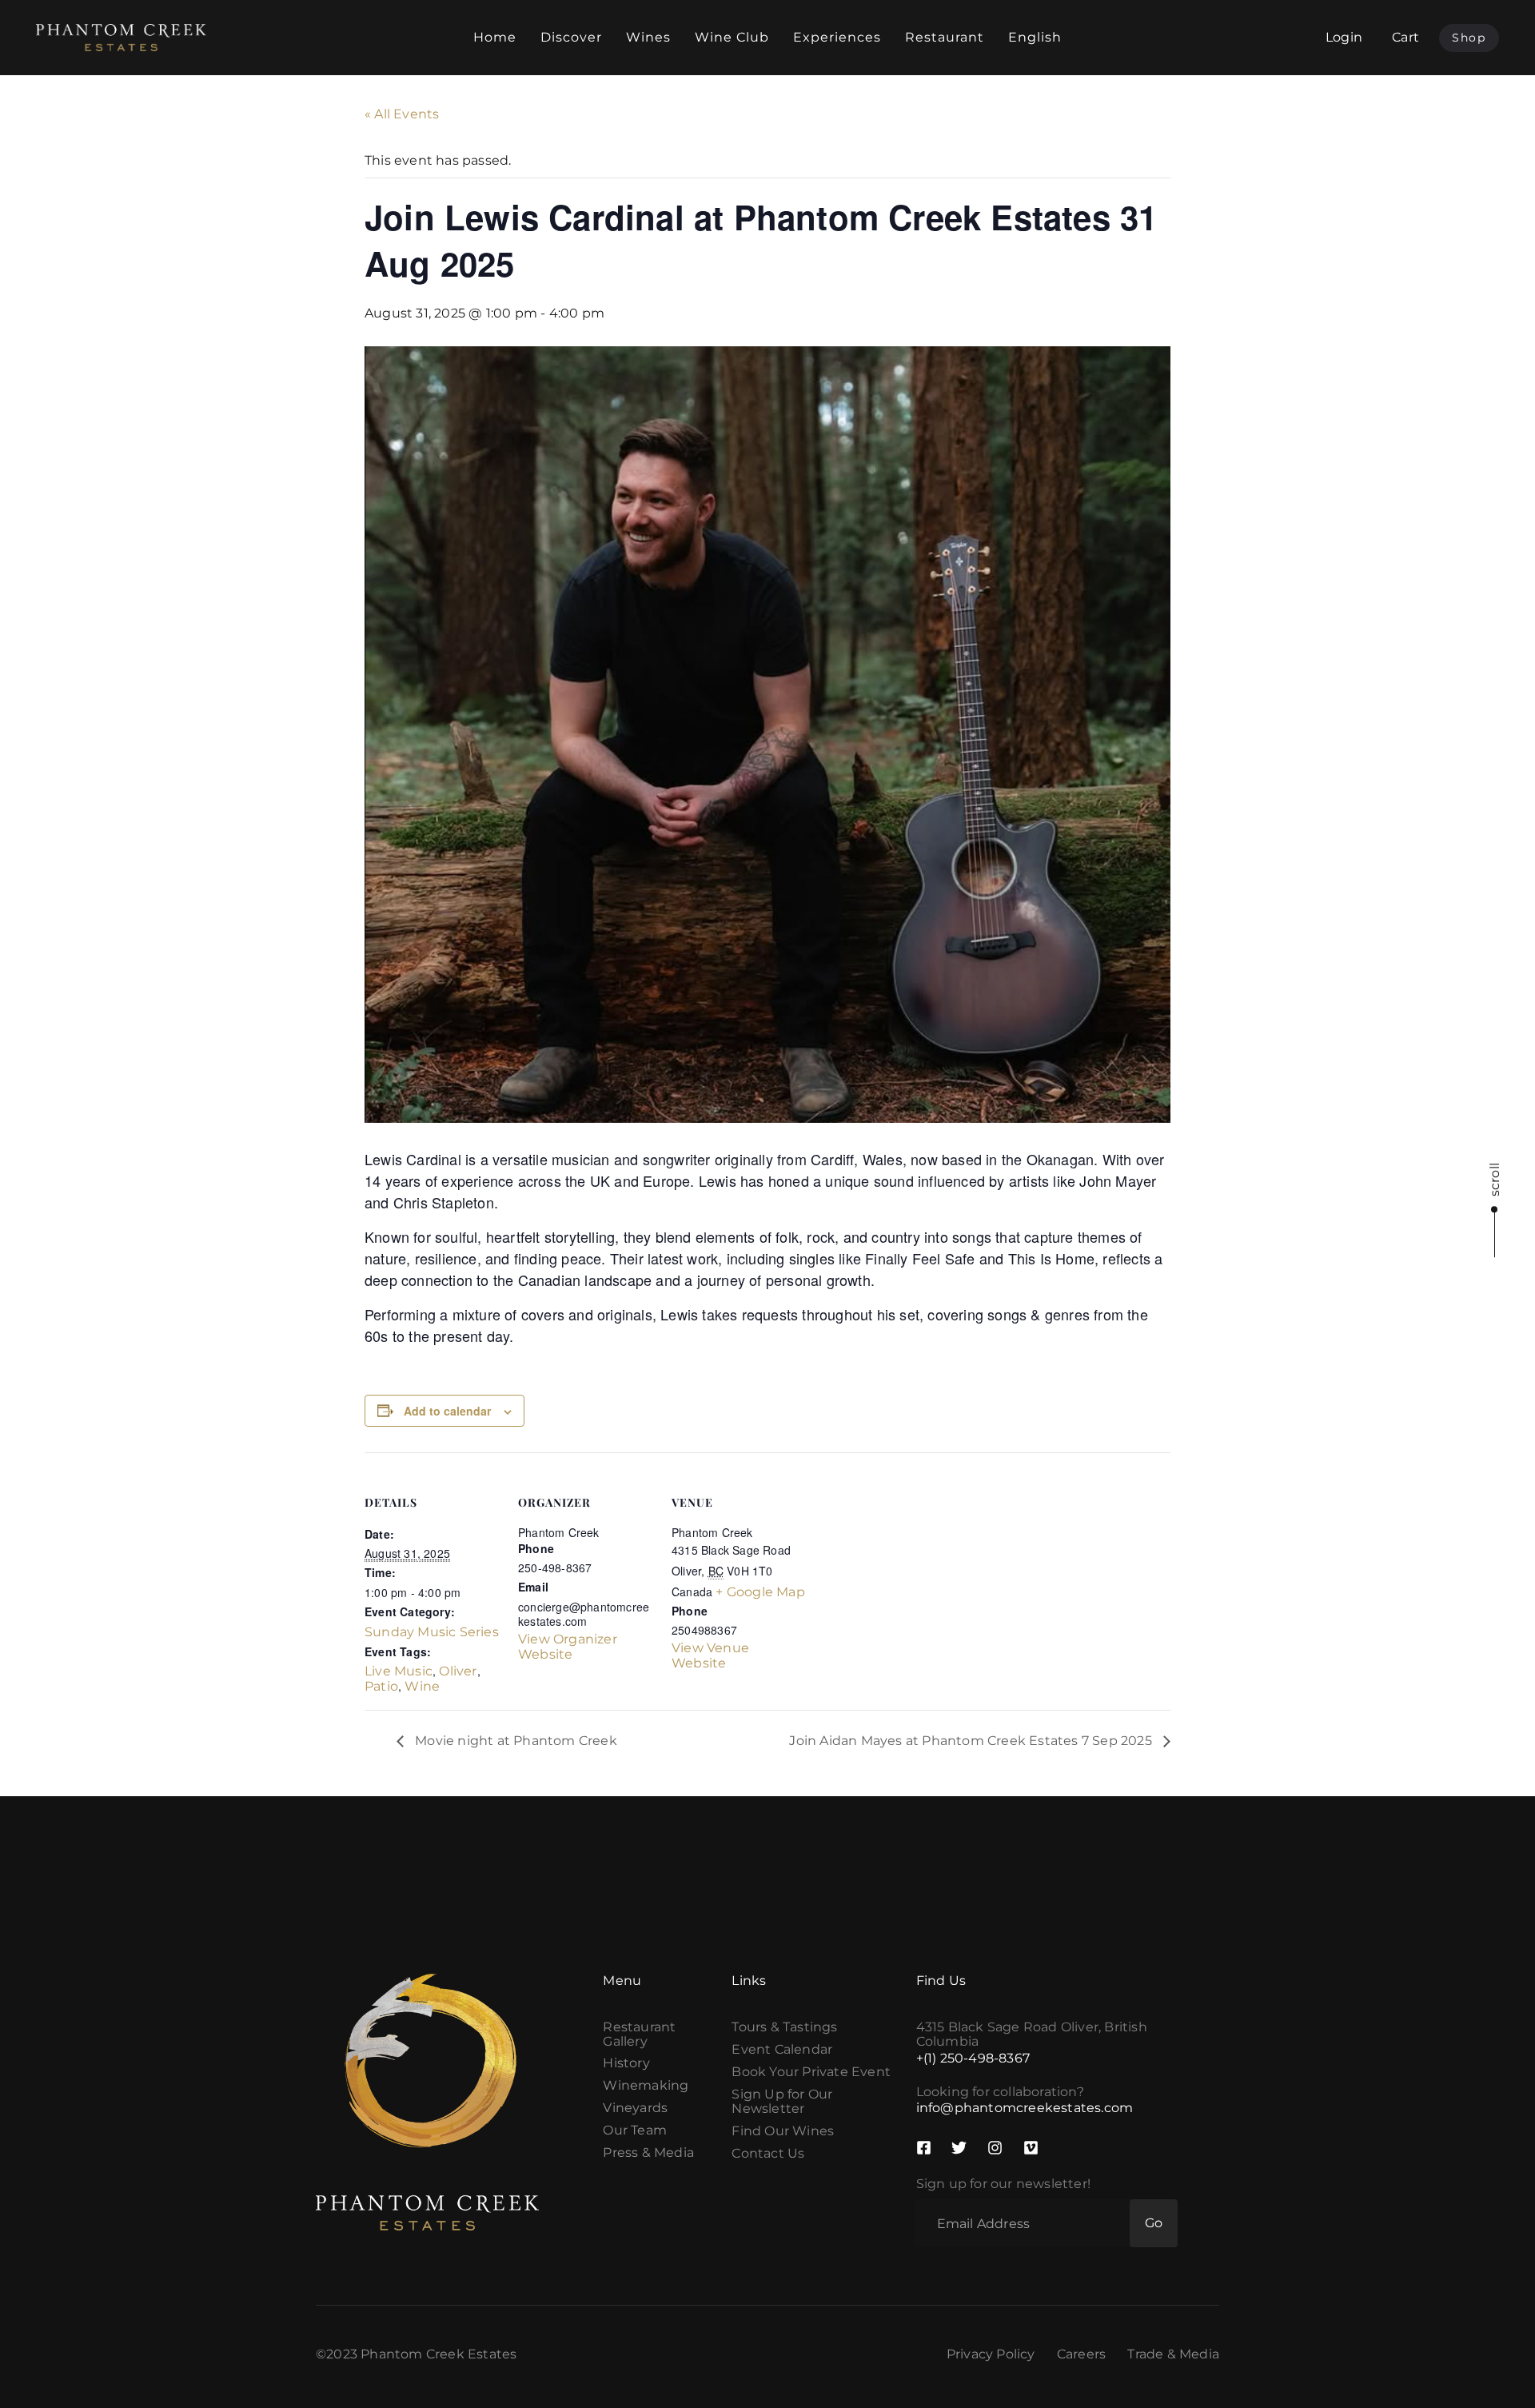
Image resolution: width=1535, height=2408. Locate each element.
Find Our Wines (783, 2131)
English (1035, 37)
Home (495, 37)
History (626, 2063)
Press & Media (648, 2153)
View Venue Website (710, 1655)
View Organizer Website (568, 1647)
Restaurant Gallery (639, 2035)
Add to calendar (447, 1411)
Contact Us (768, 2154)
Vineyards (635, 2108)
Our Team (635, 2130)
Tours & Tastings (784, 2027)
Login (1344, 37)
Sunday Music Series (432, 1632)
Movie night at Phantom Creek (514, 1741)
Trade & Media (1173, 2354)
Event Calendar (782, 2050)
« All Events (402, 114)
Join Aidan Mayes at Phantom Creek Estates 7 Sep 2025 (972, 1741)
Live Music (399, 1671)
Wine (422, 1686)
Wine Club (732, 37)
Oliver (458, 1671)
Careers (1081, 2354)
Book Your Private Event (811, 2072)
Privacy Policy (991, 2354)
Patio (381, 1686)
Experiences (837, 37)
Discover (571, 37)
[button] (1405, 37)
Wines (648, 37)
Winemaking (646, 2086)
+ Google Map (760, 1592)
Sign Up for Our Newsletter (782, 2102)
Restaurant (945, 37)
